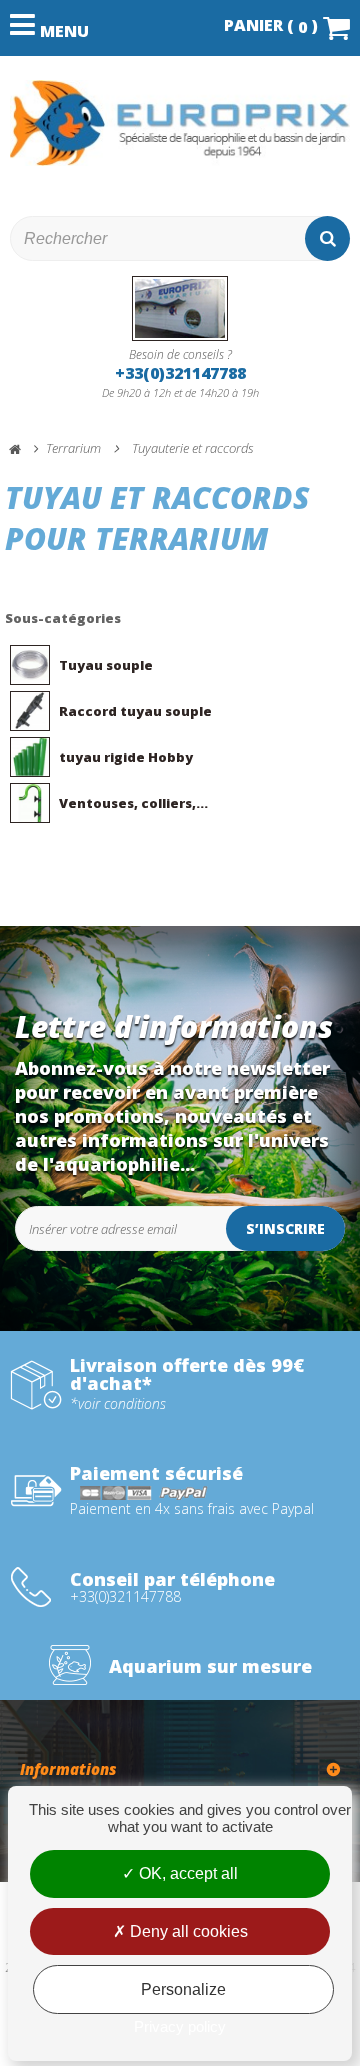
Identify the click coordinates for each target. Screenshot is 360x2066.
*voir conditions (118, 1404)
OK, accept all (186, 1873)
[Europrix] (180, 123)
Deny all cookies (187, 1931)
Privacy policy (180, 2026)
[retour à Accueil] (24, 449)
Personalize (183, 1989)
